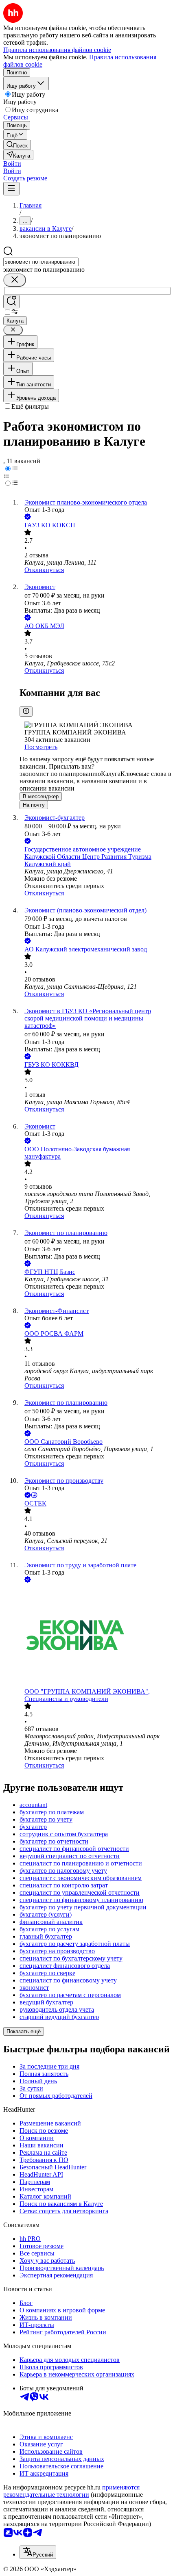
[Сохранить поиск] (11, 302)
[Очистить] (15, 280)
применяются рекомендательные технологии (71, 2491)
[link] (17, 145)
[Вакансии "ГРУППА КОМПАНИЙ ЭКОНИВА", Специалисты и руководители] (96, 1636)
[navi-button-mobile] (11, 189)
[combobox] (41, 262)
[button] (12, 164)
